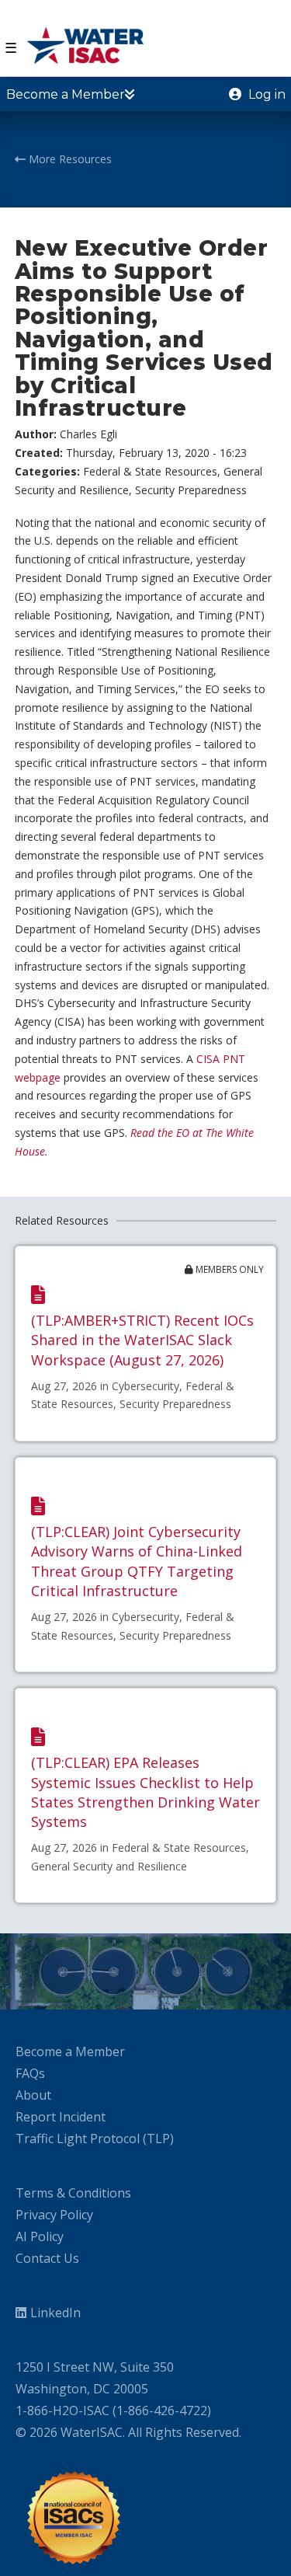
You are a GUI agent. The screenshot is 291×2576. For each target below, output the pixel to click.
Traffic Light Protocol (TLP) (95, 2139)
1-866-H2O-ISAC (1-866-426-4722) (113, 2410)
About (33, 2095)
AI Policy (40, 2236)
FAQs (30, 2073)
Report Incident (61, 2117)
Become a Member (70, 2051)
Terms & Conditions (73, 2193)
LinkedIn (55, 2313)
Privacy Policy (54, 2215)
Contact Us (47, 2258)
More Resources (69, 159)
